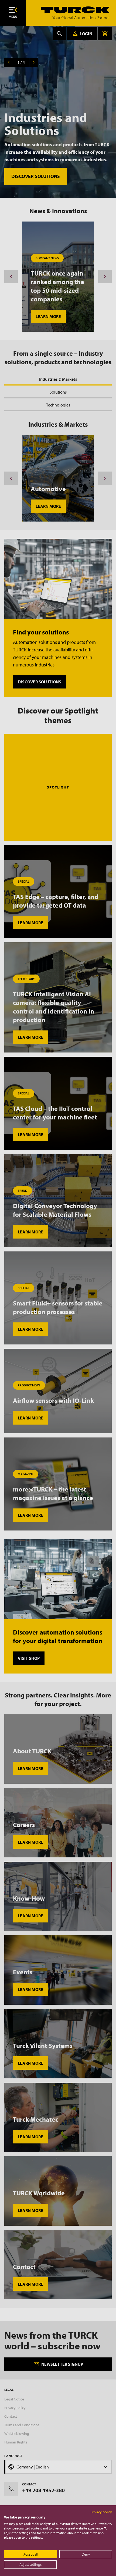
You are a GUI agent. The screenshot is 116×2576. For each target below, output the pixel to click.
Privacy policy (101, 2512)
